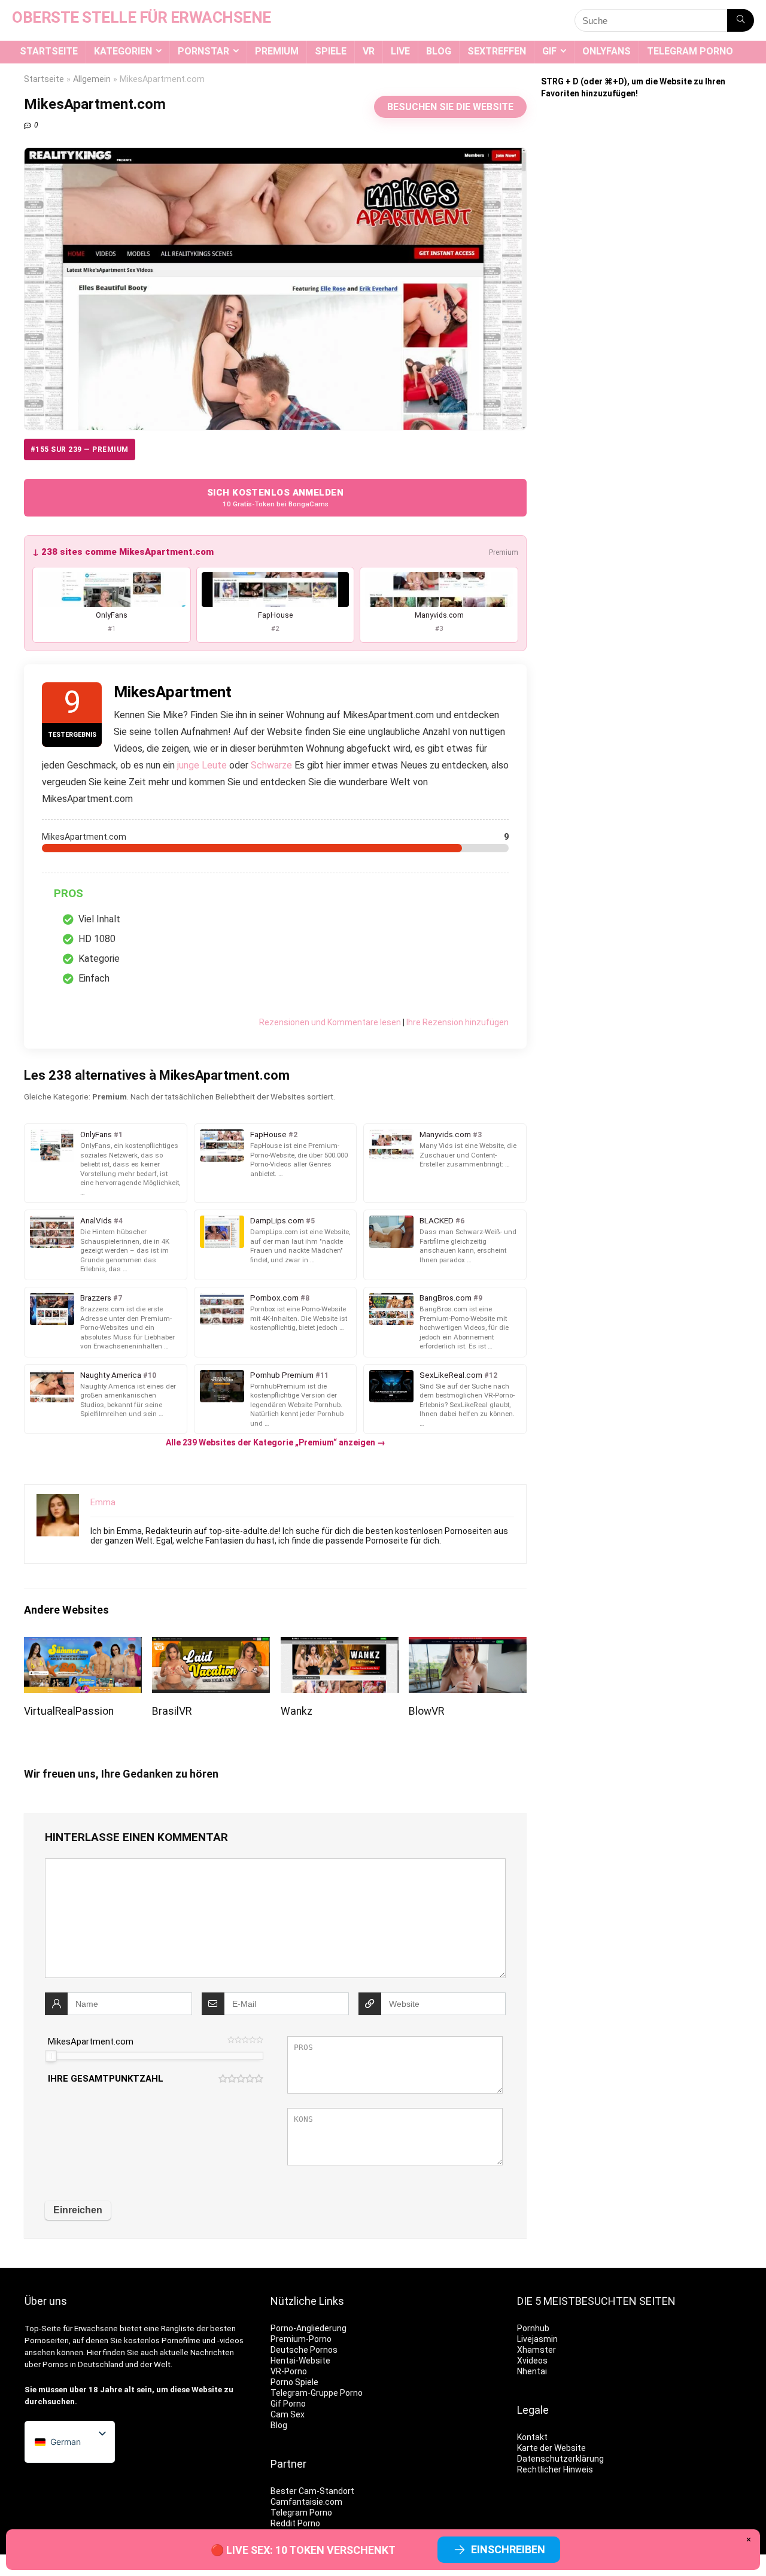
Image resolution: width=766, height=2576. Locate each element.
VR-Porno (289, 2371)
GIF (549, 51)
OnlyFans (607, 51)
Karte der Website (551, 2448)
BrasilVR (172, 1711)
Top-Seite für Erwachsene (71, 2329)
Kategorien (123, 51)
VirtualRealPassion (69, 1711)
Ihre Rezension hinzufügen (458, 1022)
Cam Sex (288, 2414)
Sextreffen (497, 51)
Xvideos (532, 2361)
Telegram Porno (690, 51)
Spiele (331, 51)
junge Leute (202, 765)
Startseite (49, 51)
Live (400, 51)
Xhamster (536, 2350)
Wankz (297, 1711)
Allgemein (92, 79)
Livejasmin (537, 2339)
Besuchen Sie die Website (450, 107)
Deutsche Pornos (304, 2350)
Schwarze (271, 765)
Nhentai (532, 2371)
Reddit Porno (295, 2523)
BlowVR (426, 1711)
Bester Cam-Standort (312, 2491)
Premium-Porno (301, 2339)
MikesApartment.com (91, 2042)
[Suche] (741, 20)
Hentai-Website (300, 2361)
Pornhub (533, 2328)
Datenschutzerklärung (560, 2459)
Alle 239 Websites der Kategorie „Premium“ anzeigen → (276, 1442)
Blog (439, 51)
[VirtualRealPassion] (83, 1645)
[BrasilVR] (211, 1645)
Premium (277, 51)
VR (369, 51)
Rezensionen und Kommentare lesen (330, 1022)
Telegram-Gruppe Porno (317, 2393)
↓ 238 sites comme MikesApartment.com (123, 552)
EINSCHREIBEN (508, 2549)
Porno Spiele (294, 2382)
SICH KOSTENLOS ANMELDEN (275, 498)
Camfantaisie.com (306, 2502)
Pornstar (203, 51)
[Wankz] (340, 1645)
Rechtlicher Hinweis (555, 2469)
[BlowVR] (468, 1645)
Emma (103, 1502)
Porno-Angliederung (308, 2328)
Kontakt (532, 2437)
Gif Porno (288, 2404)
